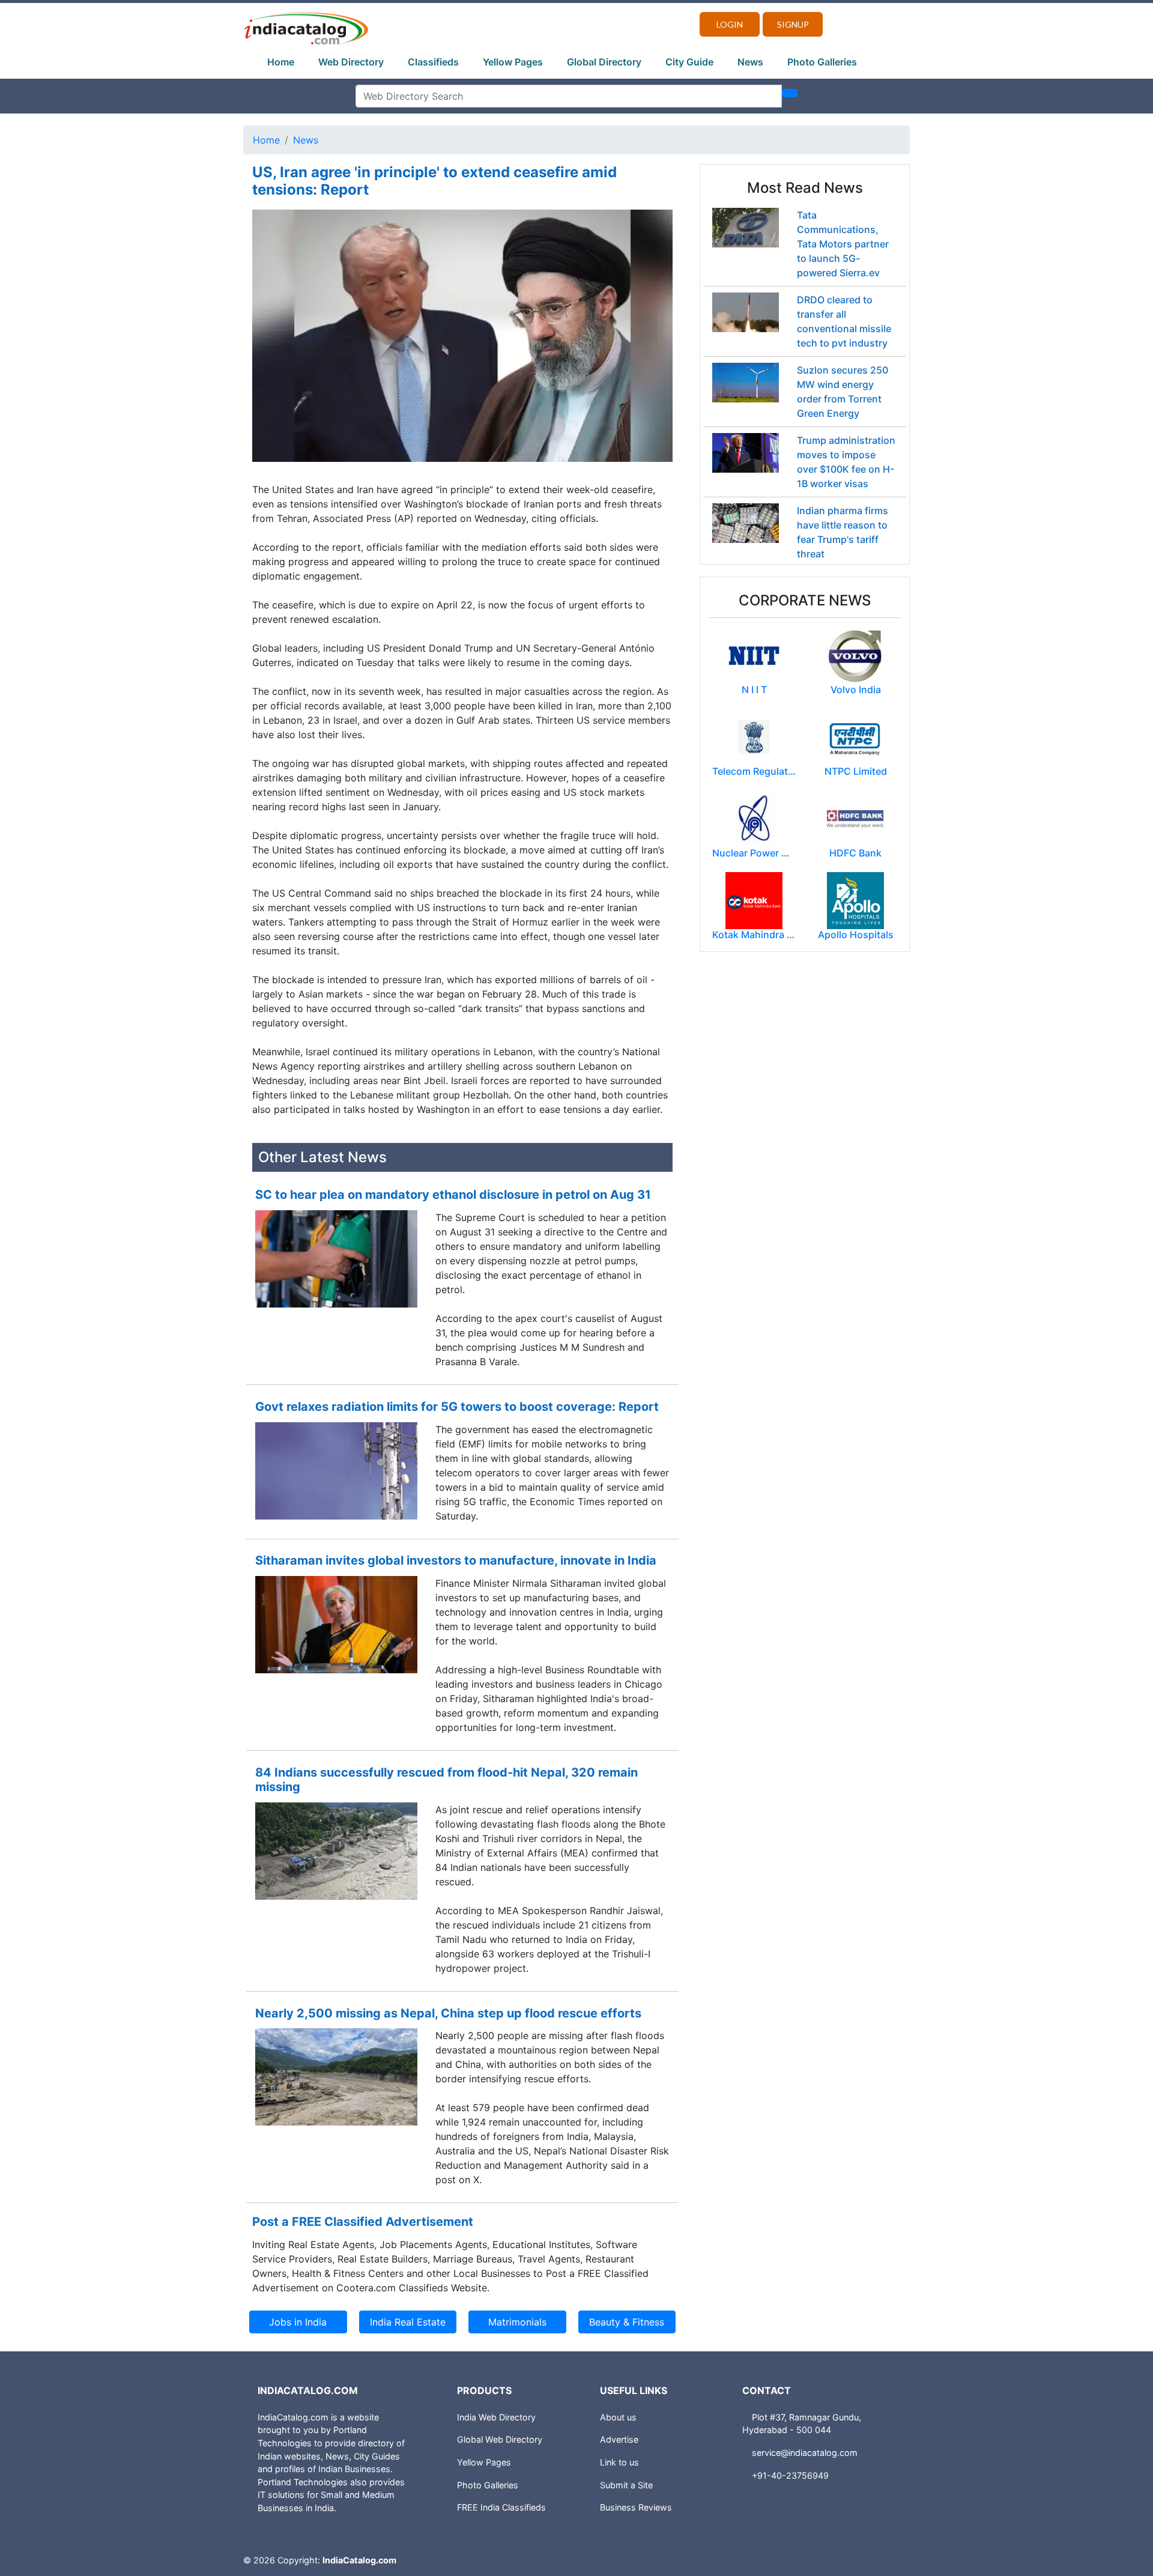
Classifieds (433, 62)
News (750, 62)
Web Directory (351, 62)
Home (281, 62)
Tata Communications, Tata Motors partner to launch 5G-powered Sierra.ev (843, 244)
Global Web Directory (500, 2439)
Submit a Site (626, 2485)
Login (730, 24)
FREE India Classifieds (501, 2507)
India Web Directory (496, 2417)
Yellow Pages (513, 62)
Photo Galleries (822, 62)
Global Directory (604, 62)
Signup (793, 24)
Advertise (619, 2439)
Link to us (619, 2462)
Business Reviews (636, 2507)
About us (618, 2417)
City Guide (689, 62)
